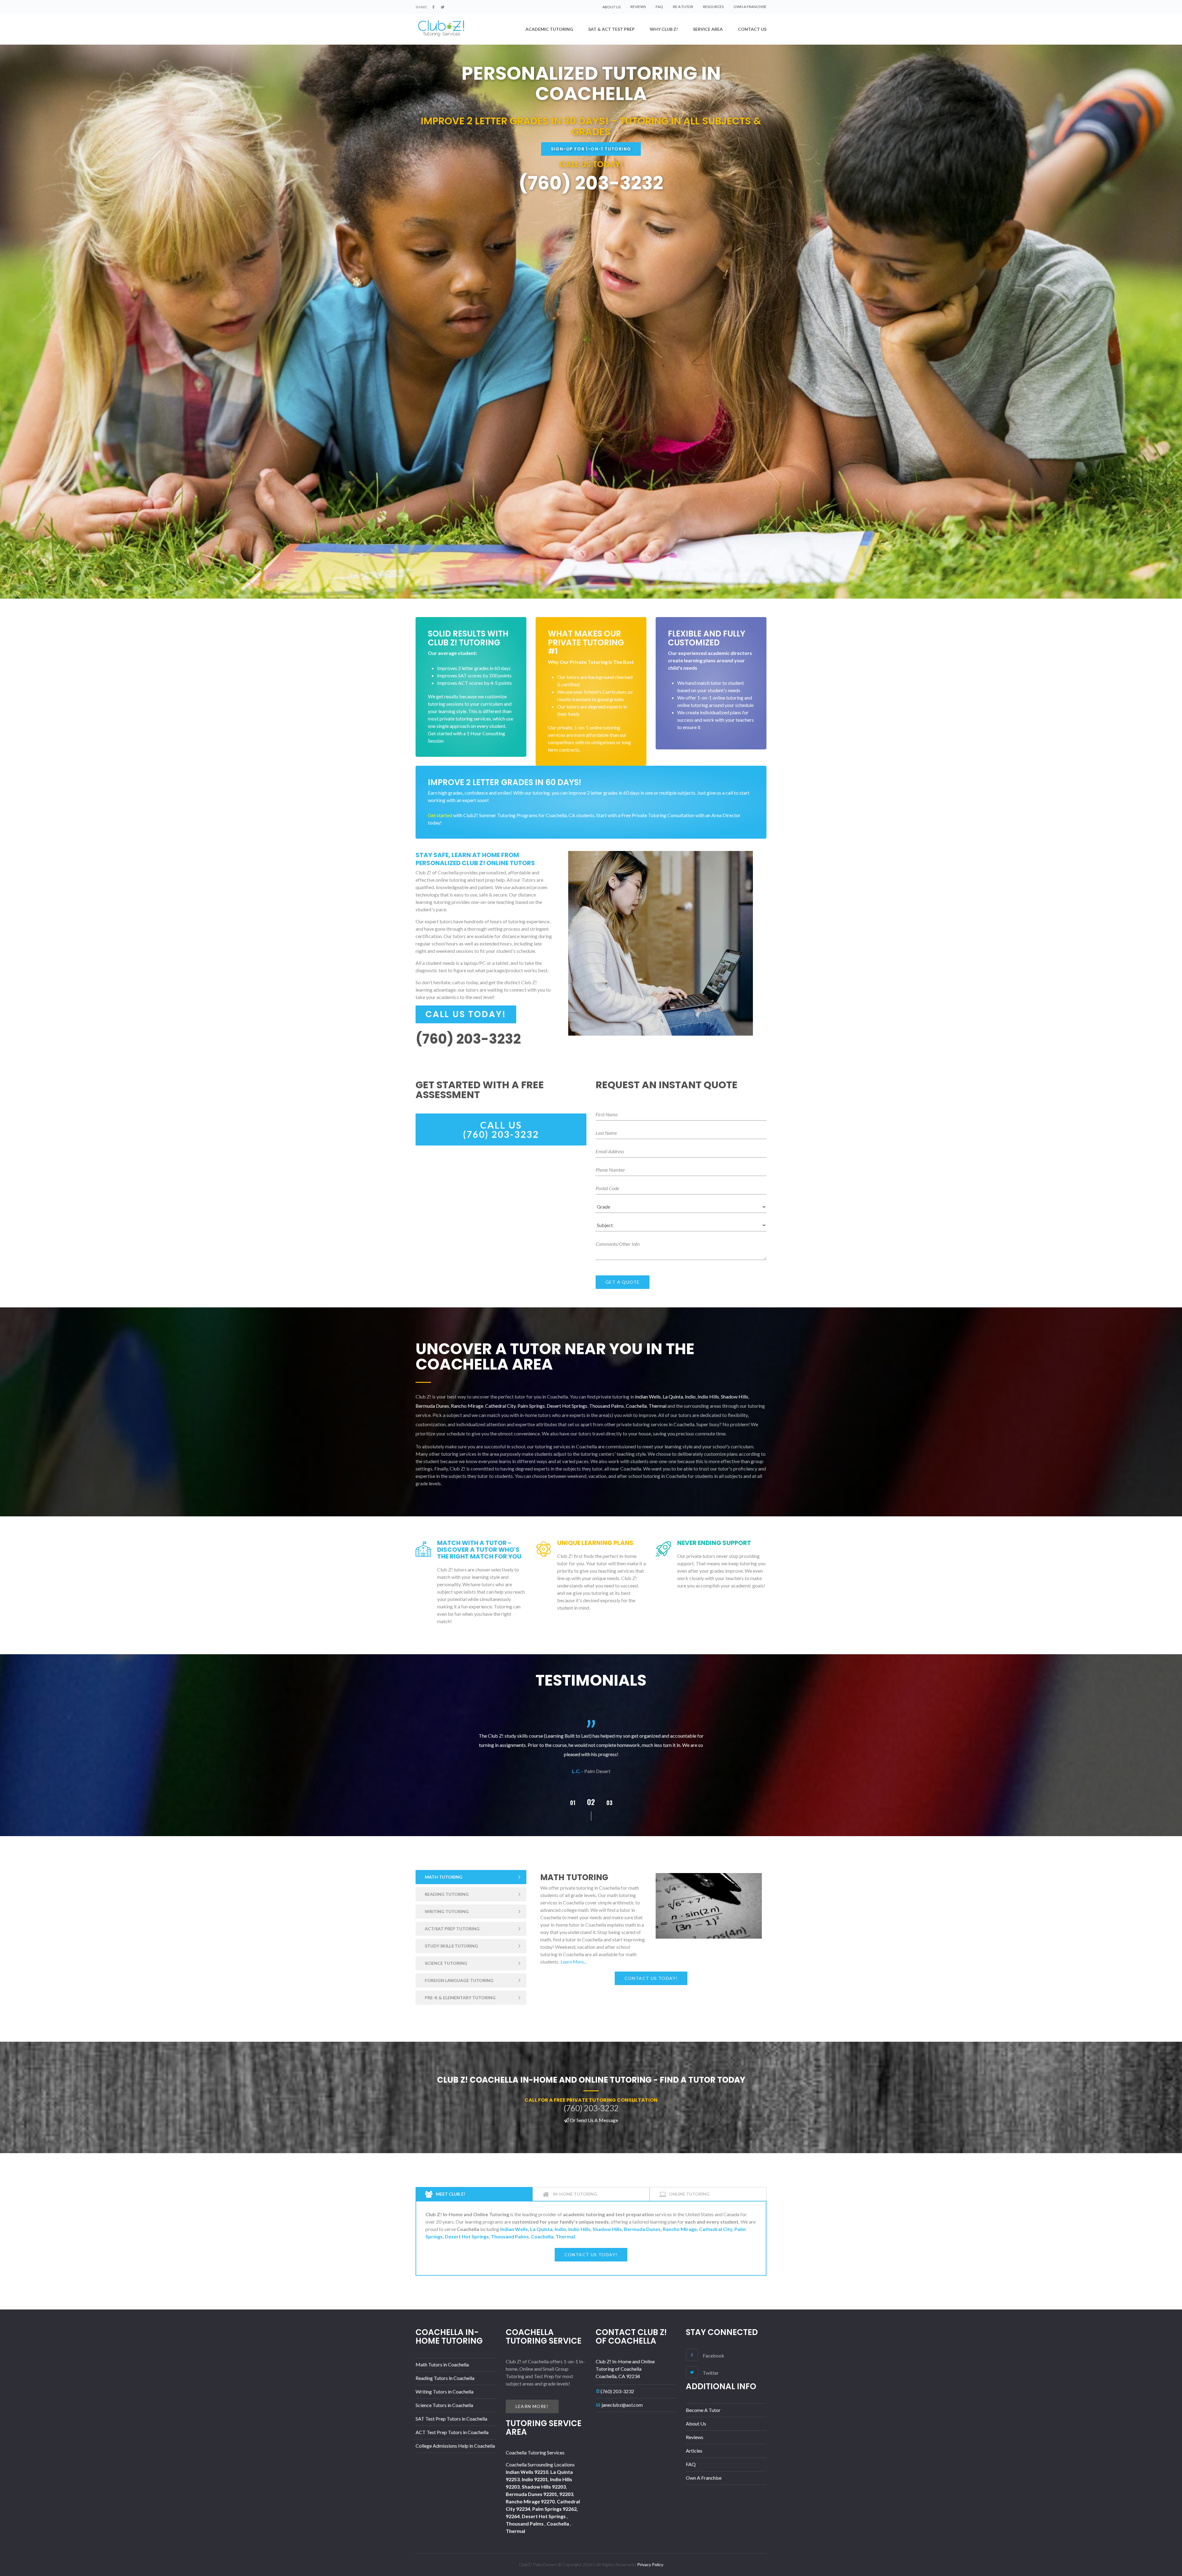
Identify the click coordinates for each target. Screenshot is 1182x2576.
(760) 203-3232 (617, 2391)
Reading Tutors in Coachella (445, 2378)
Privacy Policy (650, 2564)
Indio (690, 1396)
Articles (694, 2451)
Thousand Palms (607, 1406)
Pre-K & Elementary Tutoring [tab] (460, 1998)
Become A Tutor (703, 2410)
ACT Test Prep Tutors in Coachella (452, 2432)
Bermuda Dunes (432, 1406)
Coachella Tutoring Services (535, 2452)
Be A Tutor (683, 7)
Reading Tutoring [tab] (447, 1894)
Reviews (638, 7)
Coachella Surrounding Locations (540, 2464)
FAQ (659, 7)
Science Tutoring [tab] (446, 1963)
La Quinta (673, 1396)
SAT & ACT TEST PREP (611, 29)
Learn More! (532, 2406)
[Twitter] (443, 7)
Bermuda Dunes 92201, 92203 (539, 2494)
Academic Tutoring (549, 29)
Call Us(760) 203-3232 (501, 1130)
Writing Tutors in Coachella (444, 2391)
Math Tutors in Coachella (442, 2364)
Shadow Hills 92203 (544, 2487)
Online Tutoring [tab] (689, 2194)
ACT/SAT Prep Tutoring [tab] (452, 1929)
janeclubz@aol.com (622, 2405)
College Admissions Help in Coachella (455, 2446)
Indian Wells (648, 1396)
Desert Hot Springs (567, 1406)
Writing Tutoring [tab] (447, 1911)
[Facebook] (433, 7)
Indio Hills (708, 1396)
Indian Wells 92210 (527, 2472)
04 (573, 1803)
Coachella (636, 1406)
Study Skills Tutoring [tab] (451, 1946)
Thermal (657, 1406)
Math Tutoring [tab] (444, 1877)
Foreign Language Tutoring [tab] (459, 1980)
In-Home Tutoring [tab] (575, 2194)
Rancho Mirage (467, 1406)
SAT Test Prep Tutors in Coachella (451, 2419)
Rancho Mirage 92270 (530, 2501)
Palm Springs (531, 1406)
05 (591, 1802)
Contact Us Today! (651, 1978)
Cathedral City (500, 1406)
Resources (713, 7)
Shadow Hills (735, 1396)
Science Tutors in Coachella (444, 2405)
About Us (696, 2424)
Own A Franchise (750, 7)
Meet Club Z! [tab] (450, 2194)
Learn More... (573, 1962)
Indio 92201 (535, 2479)
